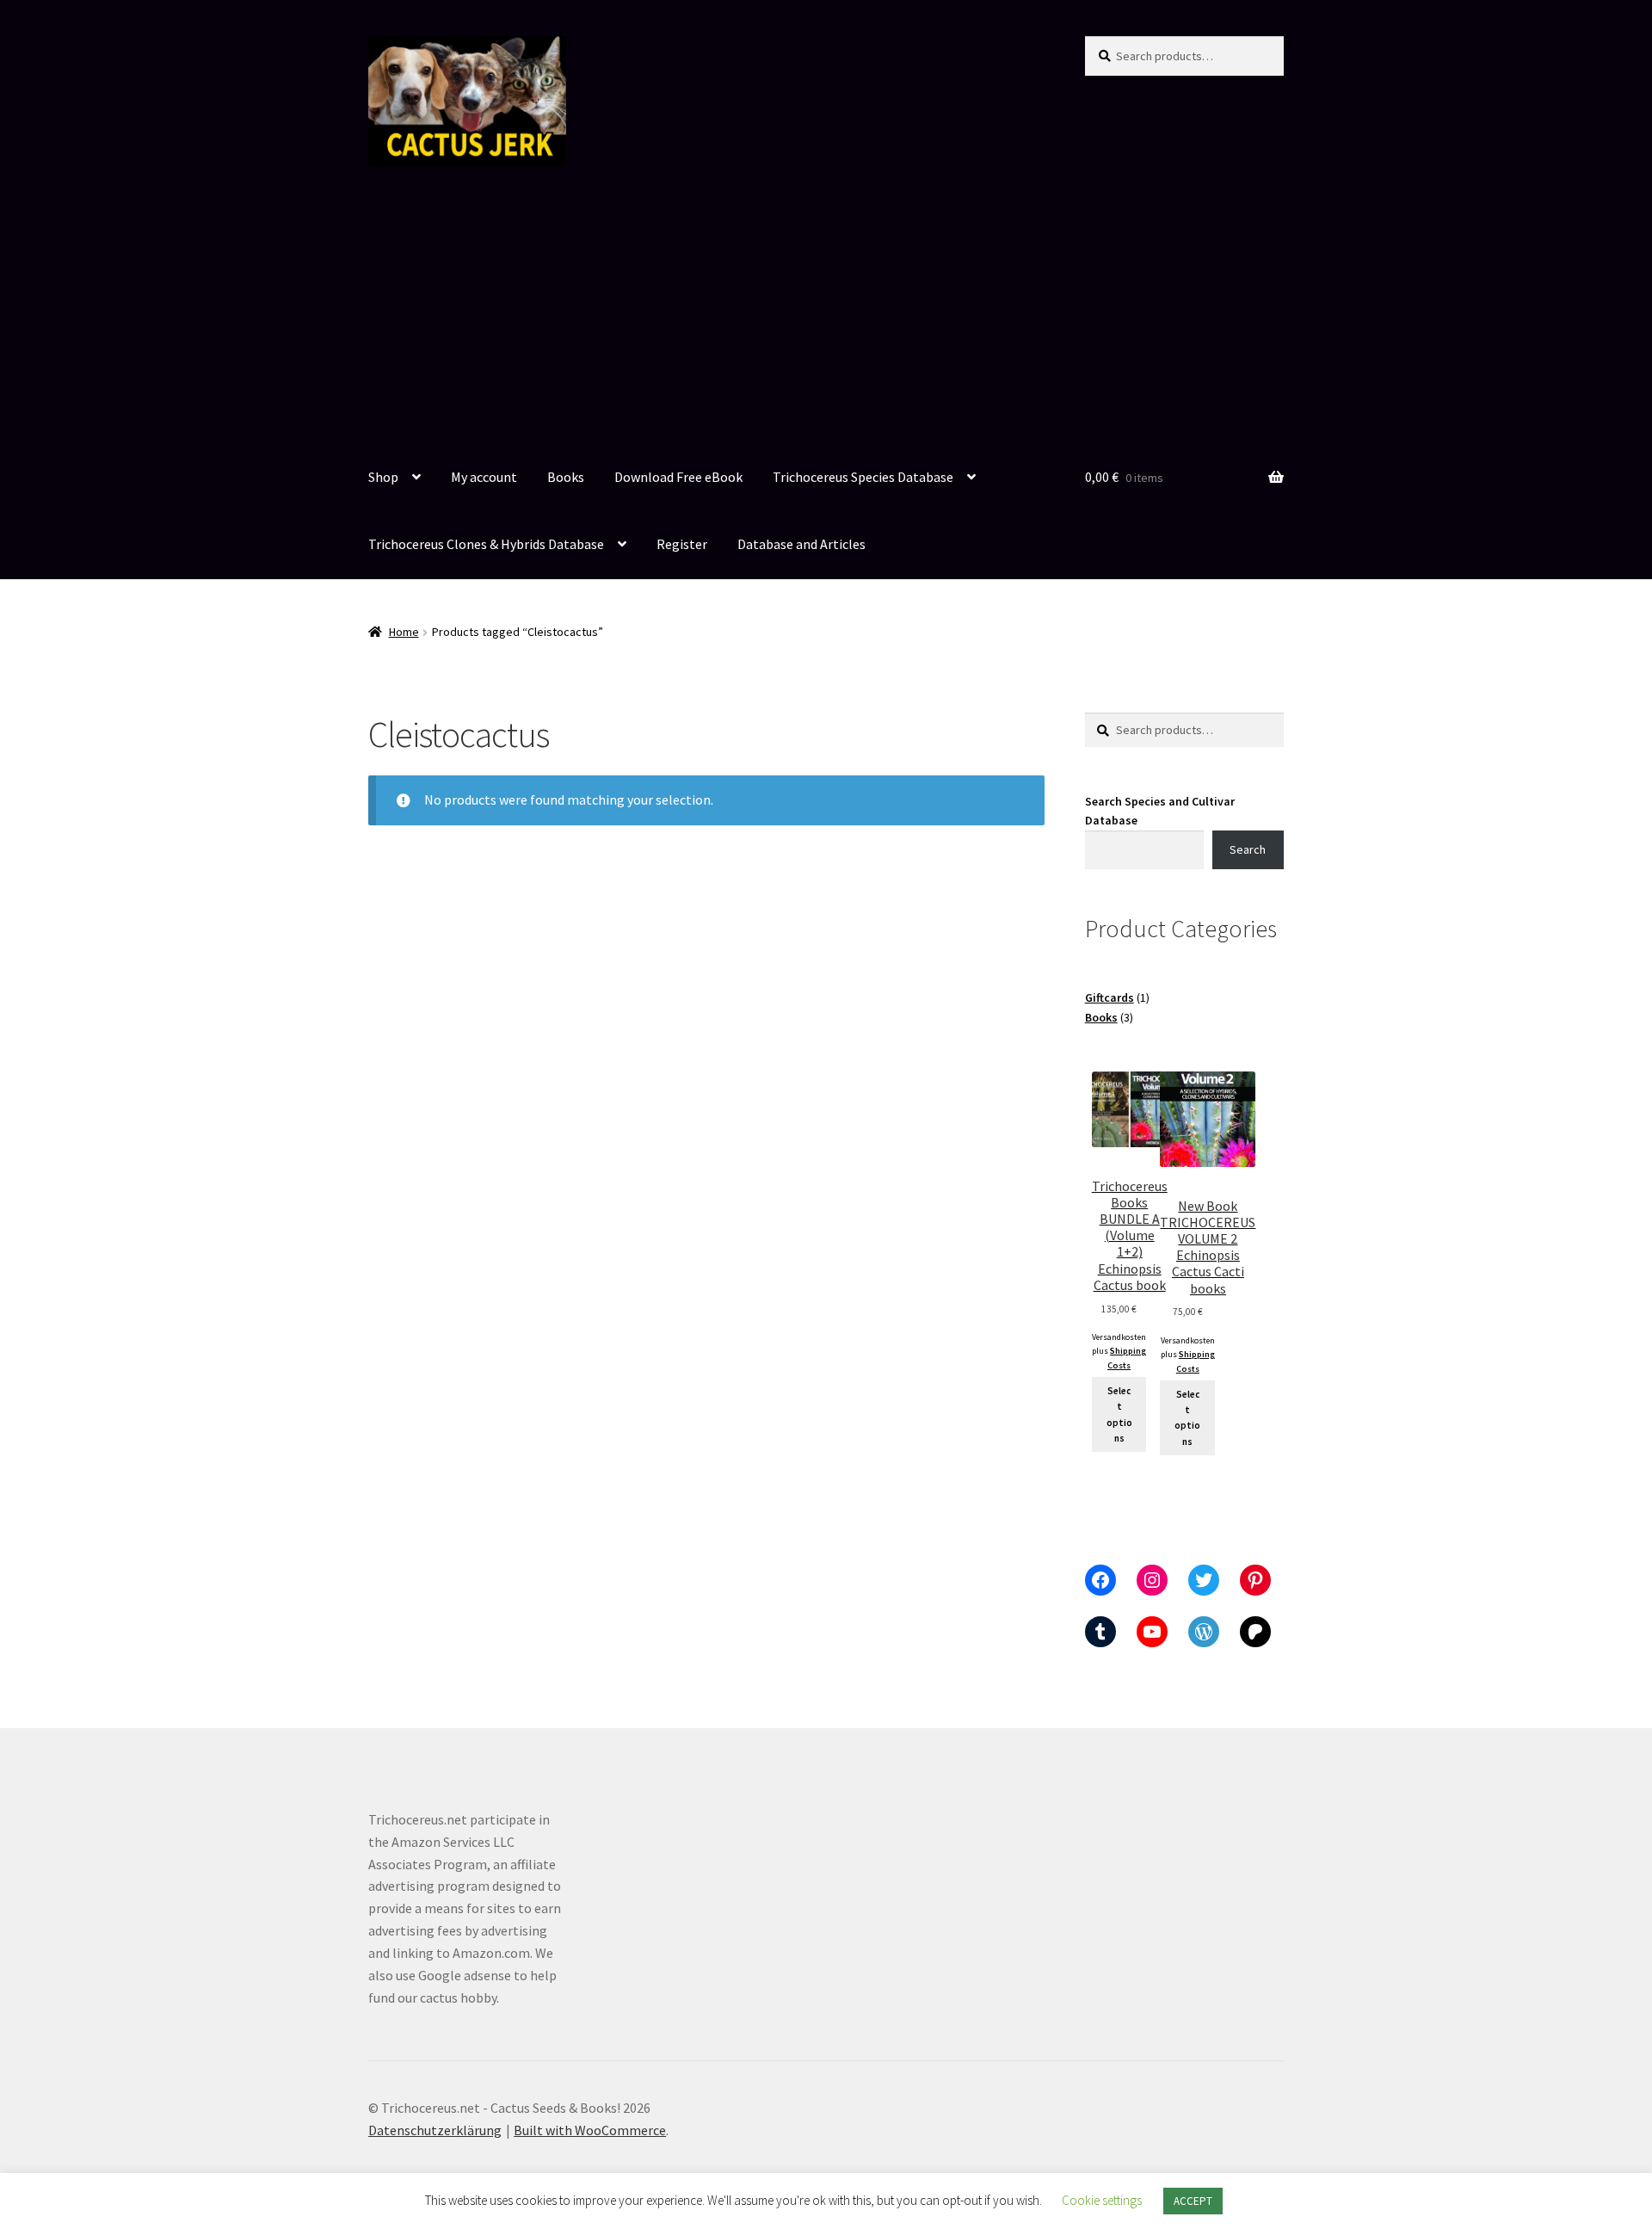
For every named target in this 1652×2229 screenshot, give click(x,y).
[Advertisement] (826, 316)
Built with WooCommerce (590, 2130)
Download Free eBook (678, 477)
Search (1248, 849)
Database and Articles (801, 544)
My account (484, 477)
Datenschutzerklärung (435, 2130)
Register (682, 544)
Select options (1119, 1414)
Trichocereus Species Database (863, 477)
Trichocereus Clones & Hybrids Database (486, 544)
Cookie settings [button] (1102, 2200)
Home (404, 632)
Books (566, 477)
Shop (383, 477)
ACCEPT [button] (1193, 2201)
